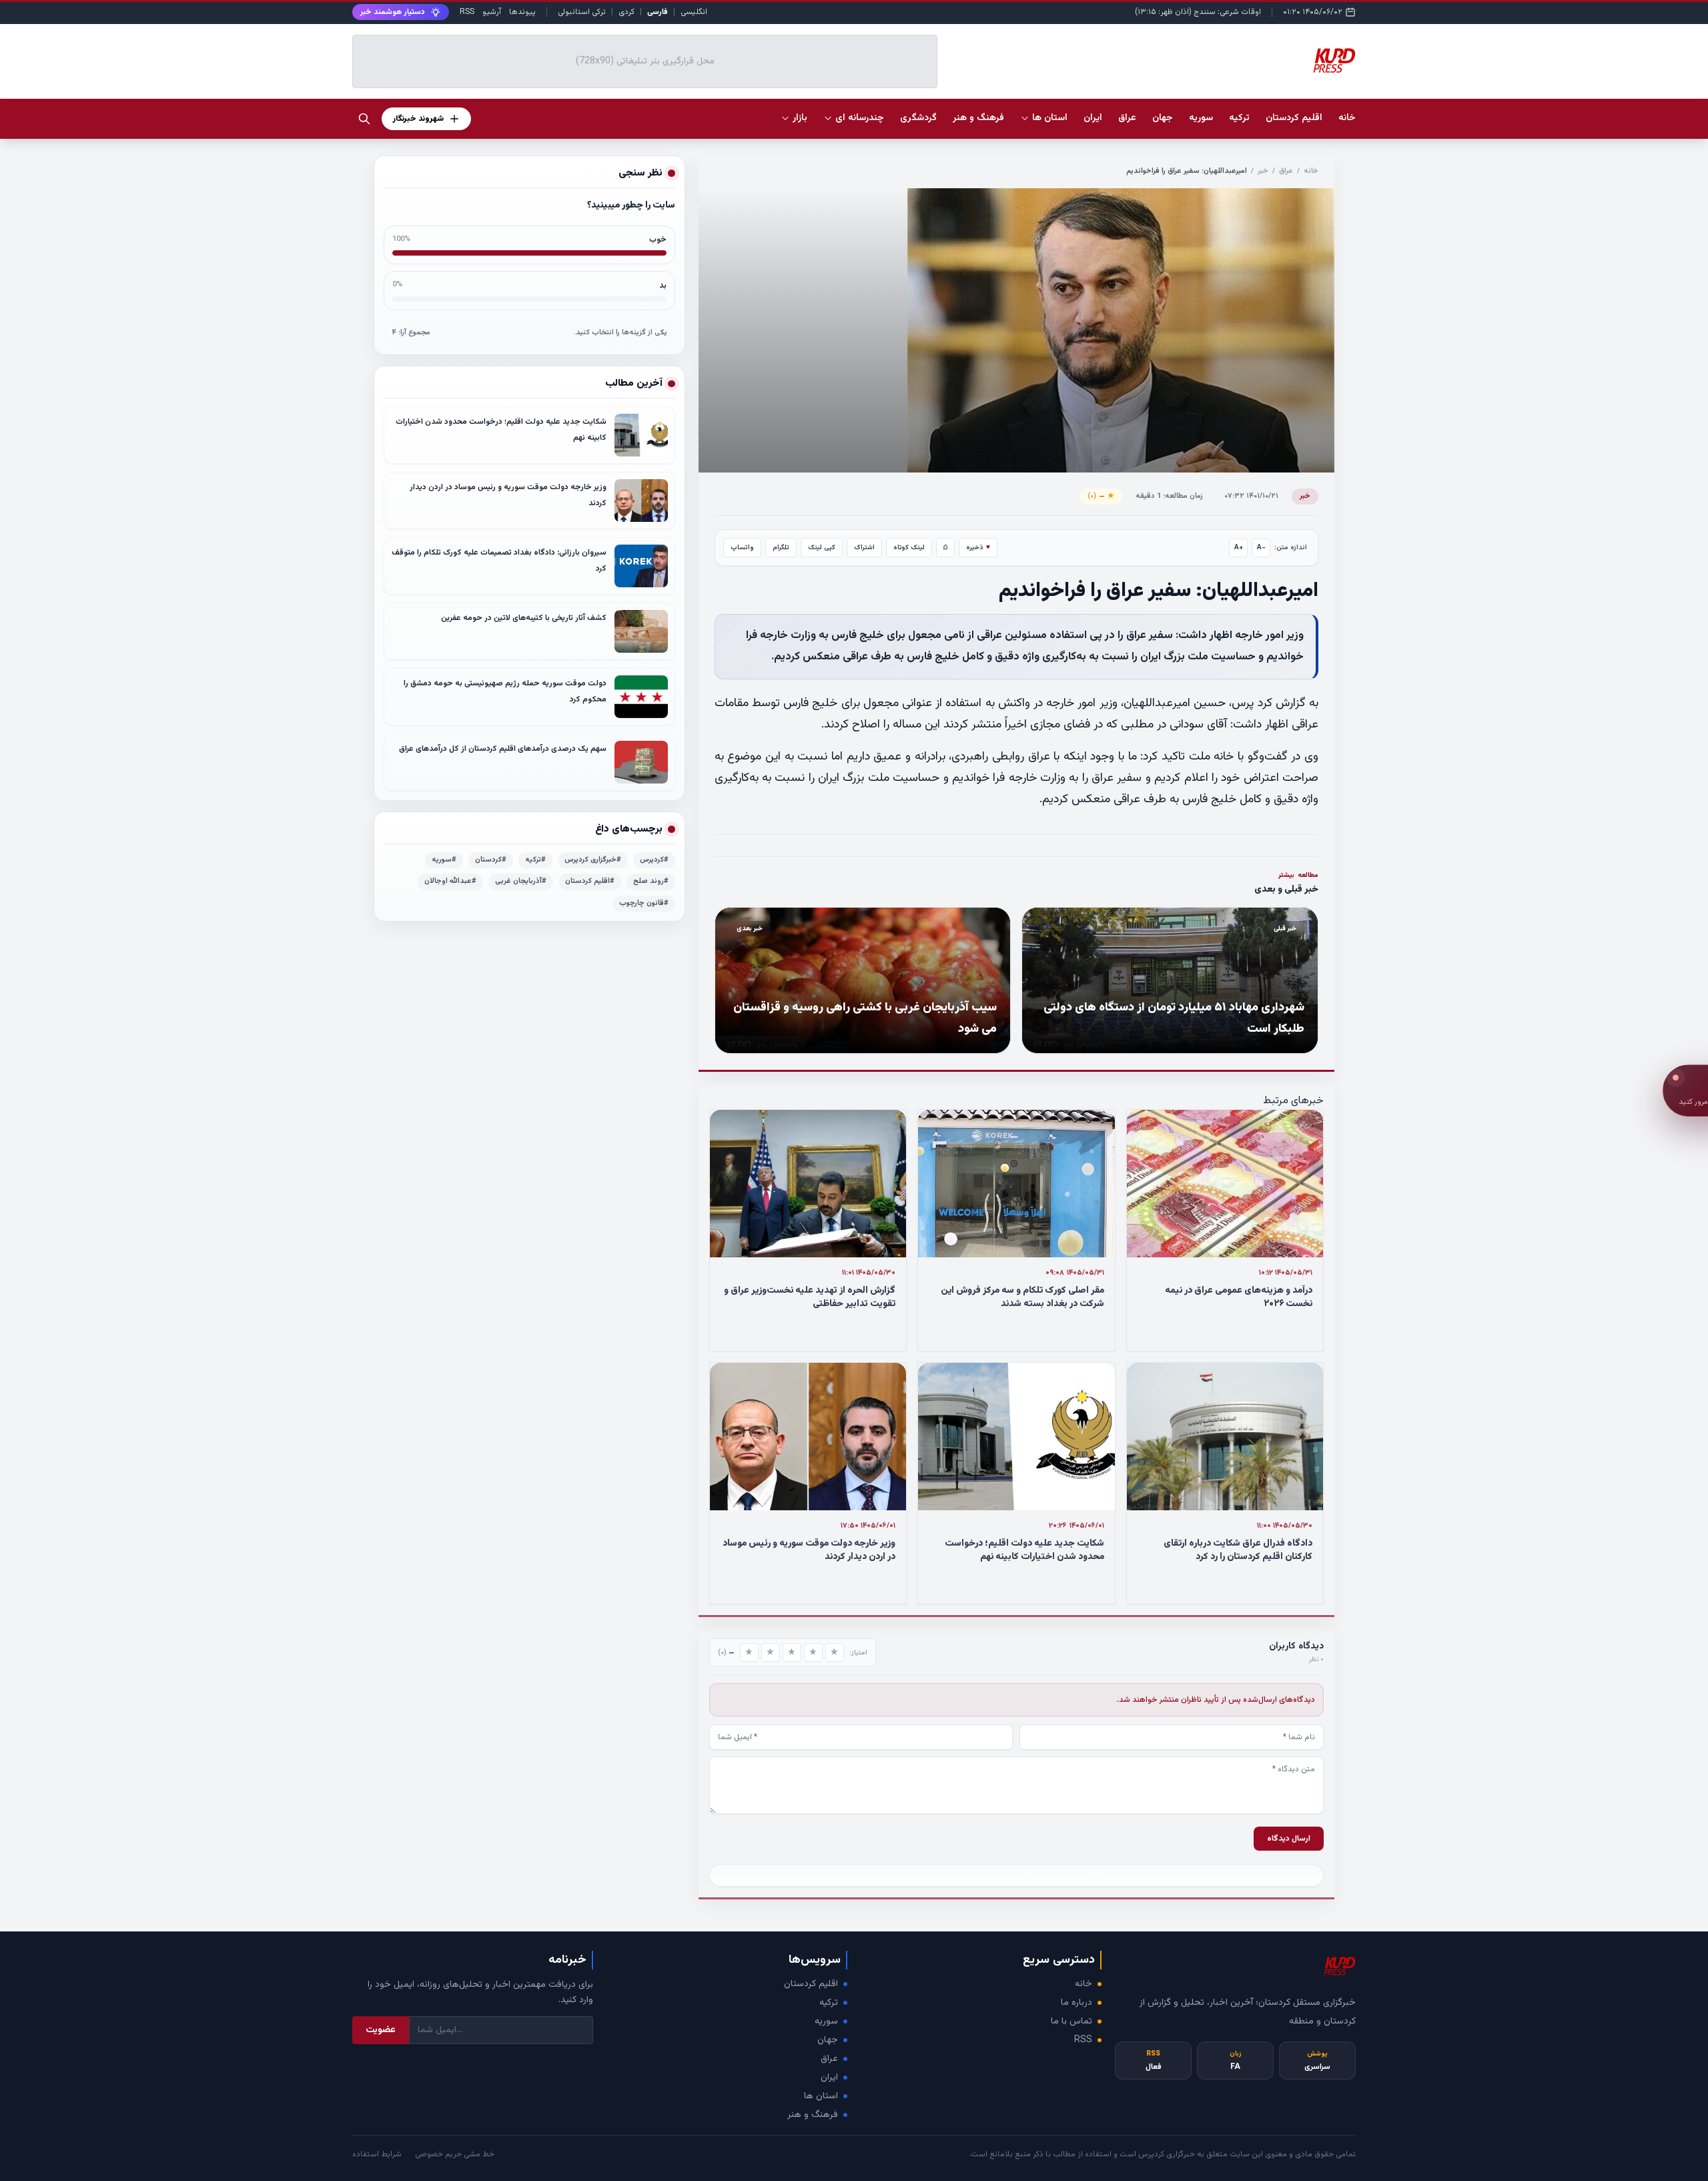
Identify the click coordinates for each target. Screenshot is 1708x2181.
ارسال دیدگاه (1289, 1839)
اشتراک (864, 548)
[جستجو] (364, 119)
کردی (626, 12)
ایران (829, 2078)
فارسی (658, 12)
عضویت (381, 2030)
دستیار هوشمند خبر (393, 12)
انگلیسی (694, 12)
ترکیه (829, 2003)
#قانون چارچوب (644, 903)
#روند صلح (651, 881)
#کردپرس (654, 860)
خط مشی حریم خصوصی (455, 2154)
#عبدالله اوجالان (450, 881)
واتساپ (742, 548)
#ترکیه (535, 860)
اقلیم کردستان (811, 1984)
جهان (828, 2040)
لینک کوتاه (909, 548)
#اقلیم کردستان (590, 881)
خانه (1347, 118)
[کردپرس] (1334, 61)
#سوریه (444, 860)
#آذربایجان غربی (521, 881)
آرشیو (492, 12)
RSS (467, 12)
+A (1239, 548)
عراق (1286, 171)
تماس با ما (1072, 2021)
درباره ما (1077, 2003)
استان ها (821, 2096)
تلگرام (781, 548)
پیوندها (522, 12)
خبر (1263, 171)
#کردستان (491, 860)
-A (1261, 548)
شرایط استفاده (377, 2154)
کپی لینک (822, 548)
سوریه (826, 2021)
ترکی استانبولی (582, 12)
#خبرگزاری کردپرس (593, 860)
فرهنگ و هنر (813, 2115)
